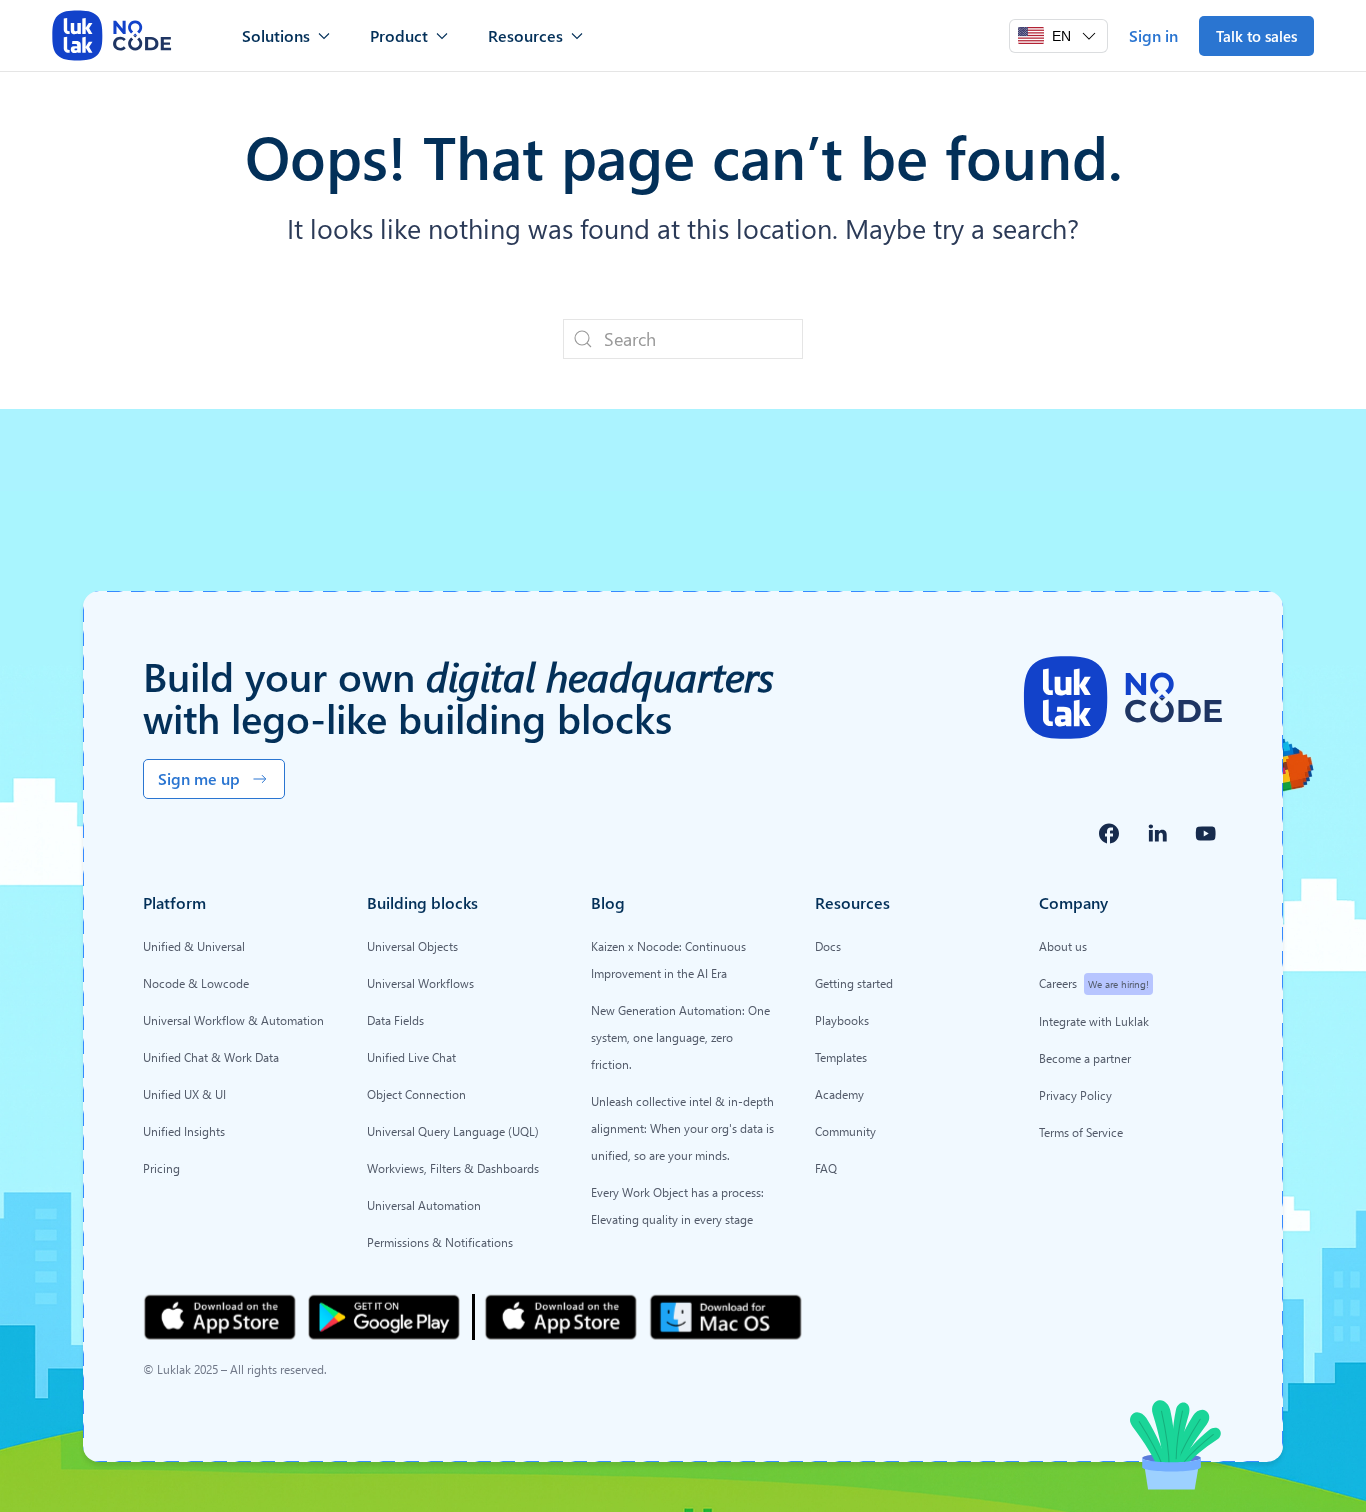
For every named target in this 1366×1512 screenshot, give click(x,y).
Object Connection (416, 1094)
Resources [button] (525, 35)
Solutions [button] (276, 35)
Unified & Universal (194, 946)
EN (1061, 36)
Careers (1094, 983)
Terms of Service (1081, 1132)
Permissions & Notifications (440, 1242)
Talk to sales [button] (1256, 36)
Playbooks (842, 1020)
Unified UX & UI (184, 1094)
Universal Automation (424, 1205)
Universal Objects (412, 946)
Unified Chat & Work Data (211, 1057)
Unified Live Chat (411, 1057)
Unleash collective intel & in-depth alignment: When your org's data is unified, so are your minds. (682, 1128)
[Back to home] (112, 35)
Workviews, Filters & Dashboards (453, 1168)
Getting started (854, 983)
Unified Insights (184, 1131)
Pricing (161, 1168)
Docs (828, 946)
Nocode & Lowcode (196, 983)
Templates (841, 1057)
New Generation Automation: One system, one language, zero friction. (680, 1037)
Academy (839, 1094)
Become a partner (1085, 1058)
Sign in (1153, 35)
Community (845, 1131)
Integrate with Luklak (1094, 1021)
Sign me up (199, 778)
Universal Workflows (420, 983)
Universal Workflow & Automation (233, 1020)
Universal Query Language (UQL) (453, 1131)
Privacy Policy (1075, 1095)
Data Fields (395, 1020)
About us (1063, 946)
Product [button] (399, 35)
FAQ (826, 1168)
